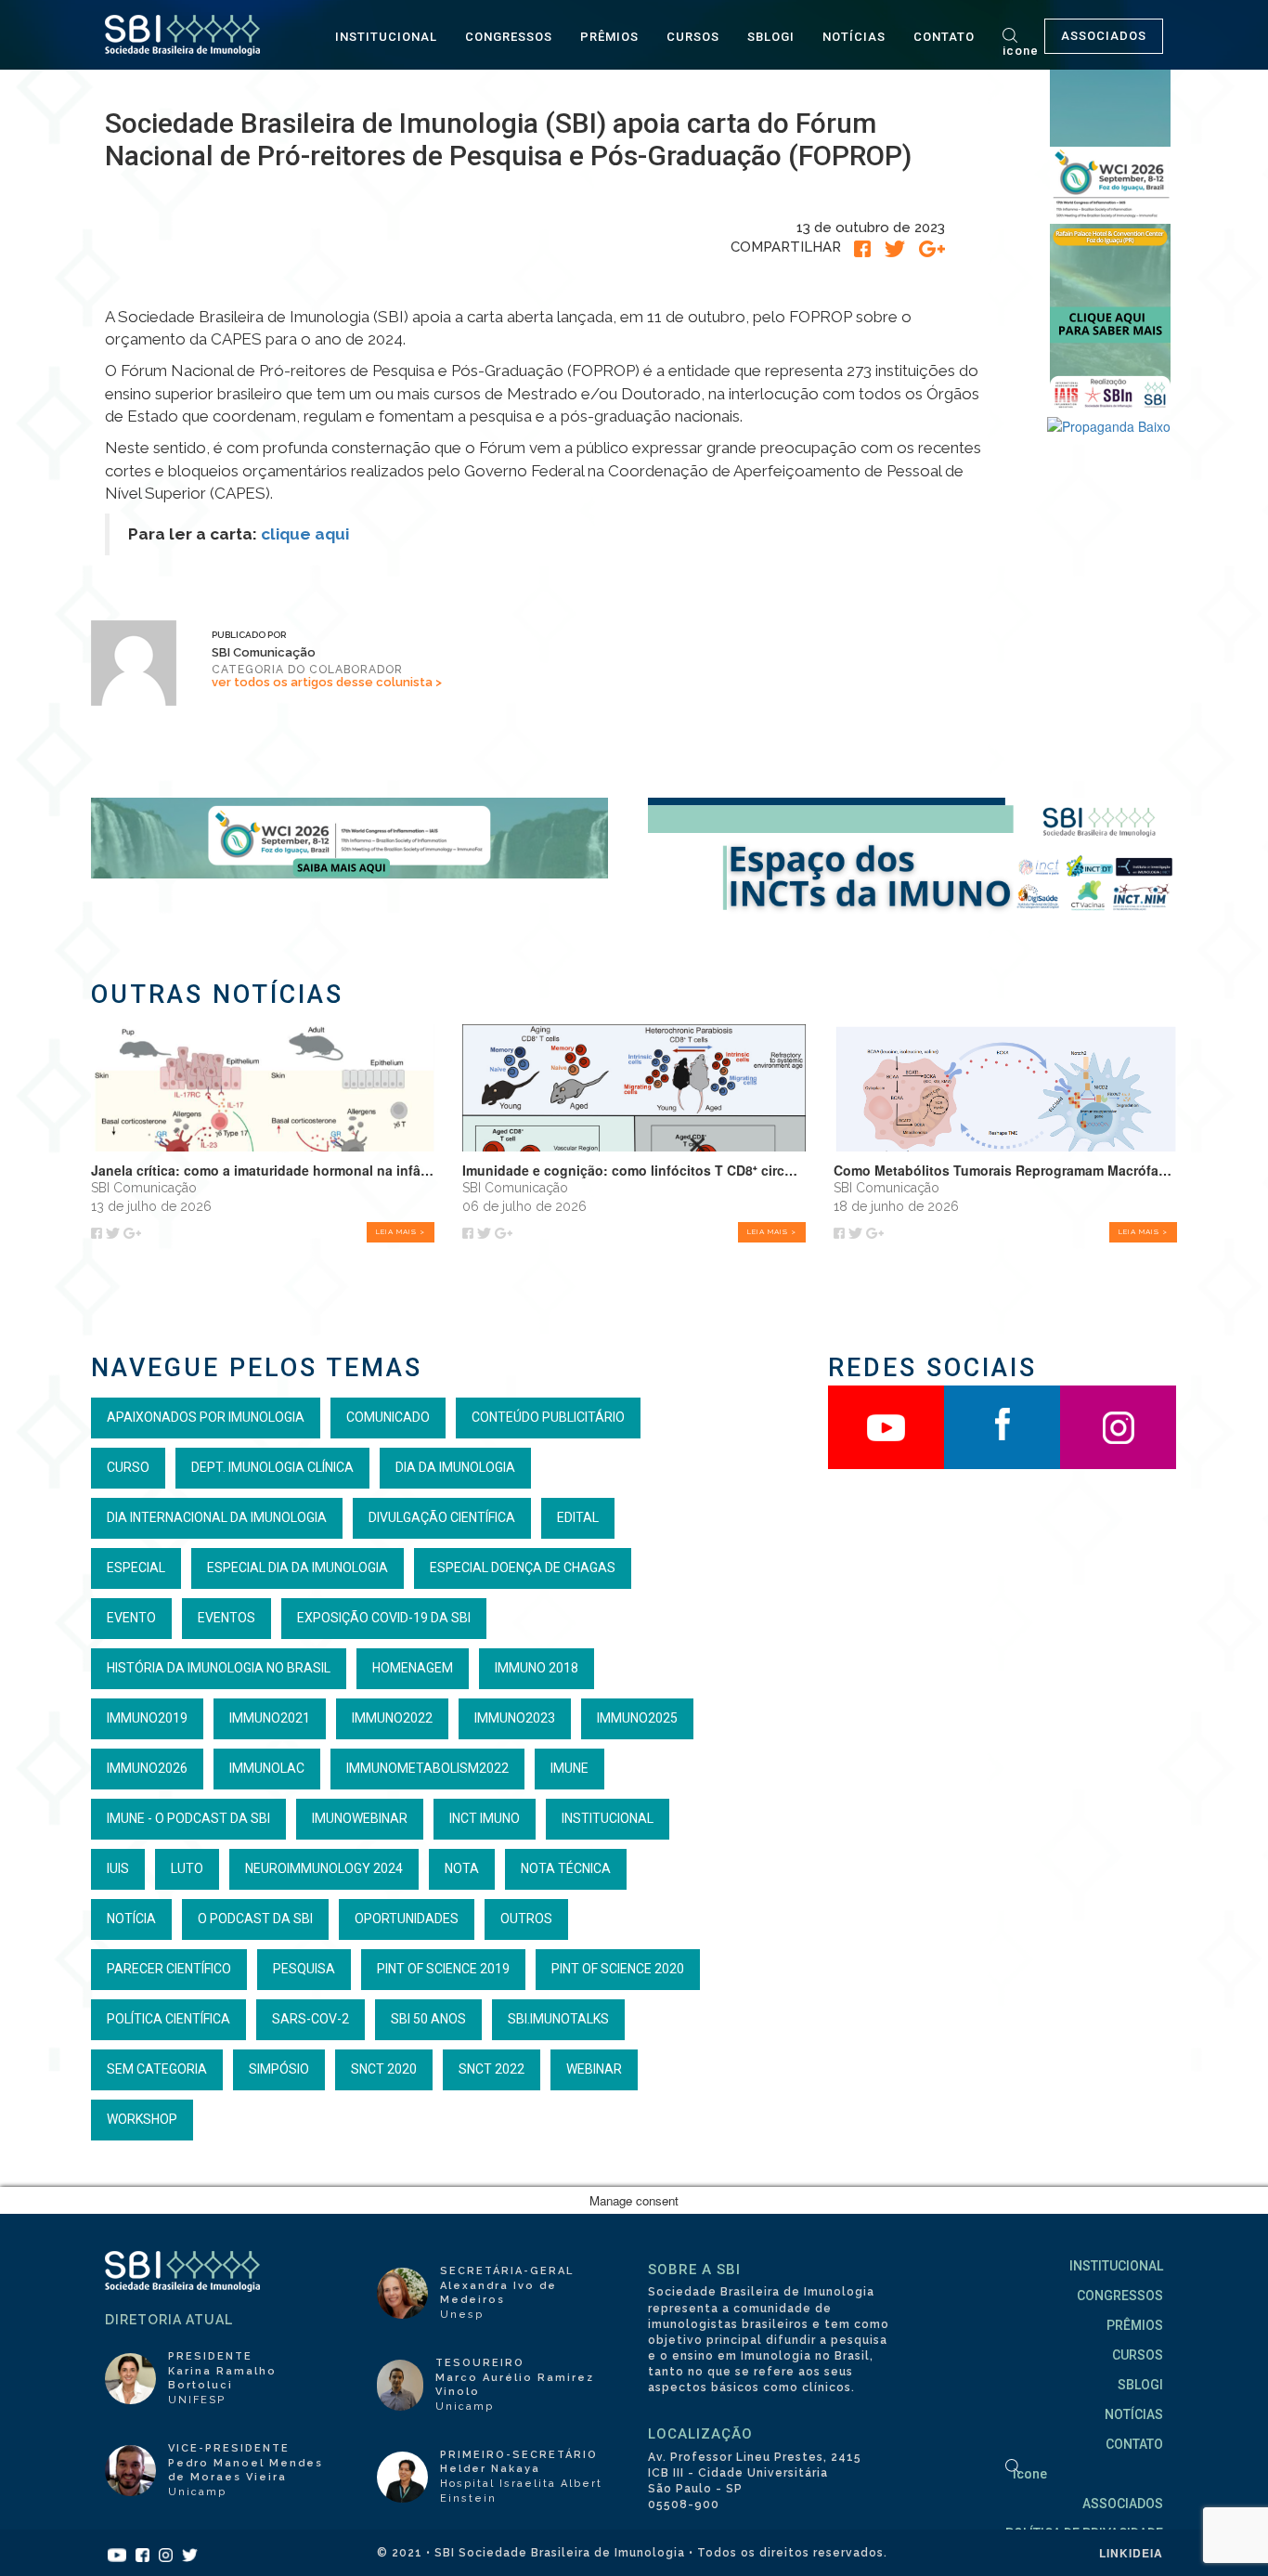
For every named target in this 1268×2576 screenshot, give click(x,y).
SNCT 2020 (384, 2069)
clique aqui (305, 534)
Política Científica (168, 2019)
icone (1021, 51)
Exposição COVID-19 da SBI (384, 1618)
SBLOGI (771, 37)
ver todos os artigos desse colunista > (327, 682)
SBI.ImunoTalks (558, 2019)
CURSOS (693, 37)
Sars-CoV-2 (311, 2019)
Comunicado (388, 1417)
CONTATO (944, 37)
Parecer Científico (169, 1969)
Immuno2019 (147, 1718)
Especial (136, 1568)
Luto (187, 1868)
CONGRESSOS (509, 37)
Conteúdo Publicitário (548, 1417)
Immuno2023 (515, 1718)
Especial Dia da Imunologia (298, 1568)
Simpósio (279, 2069)
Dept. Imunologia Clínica (272, 1467)
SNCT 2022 (492, 2069)
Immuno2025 (637, 1718)
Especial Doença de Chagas (523, 1568)
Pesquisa (304, 1969)
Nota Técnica (566, 1868)
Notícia (131, 1919)
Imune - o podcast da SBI (188, 1818)
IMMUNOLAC (267, 1768)
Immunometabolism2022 (427, 1768)
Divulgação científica (442, 1517)
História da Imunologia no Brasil (219, 1668)
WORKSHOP (142, 2119)
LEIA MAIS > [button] (401, 1231)
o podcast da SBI (255, 1919)
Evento (131, 1618)
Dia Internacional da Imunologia (217, 1517)
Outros (526, 1919)
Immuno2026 (147, 1768)
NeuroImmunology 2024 (324, 1868)
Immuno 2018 (537, 1668)
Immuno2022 (392, 1718)
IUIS (118, 1868)
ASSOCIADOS (1104, 36)
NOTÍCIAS (854, 37)
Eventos (226, 1618)
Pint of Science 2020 (618, 1969)
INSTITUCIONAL (386, 37)
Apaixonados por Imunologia (206, 1417)
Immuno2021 (270, 1718)
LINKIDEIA (1131, 2553)
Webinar (594, 2069)
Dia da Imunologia (455, 1467)
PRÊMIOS (609, 37)
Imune (569, 1768)
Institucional (608, 1818)
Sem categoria (157, 2069)
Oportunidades (407, 1919)
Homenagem (413, 1668)
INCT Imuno (485, 1818)
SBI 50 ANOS (428, 2019)
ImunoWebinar (360, 1818)
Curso (128, 1467)
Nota (462, 1868)
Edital (578, 1517)
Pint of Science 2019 (443, 1969)
